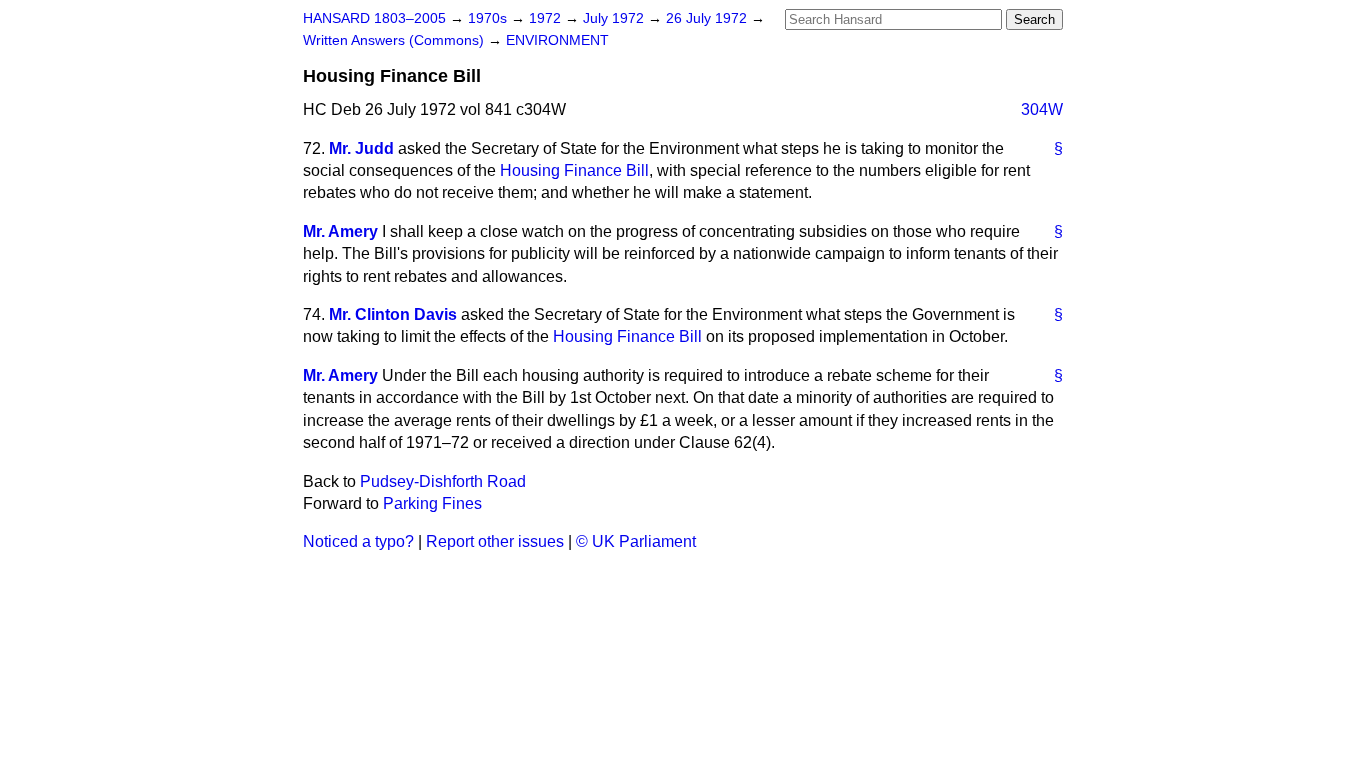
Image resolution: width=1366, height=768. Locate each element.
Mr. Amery (340, 231)
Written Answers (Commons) (395, 40)
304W (1042, 109)
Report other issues (495, 541)
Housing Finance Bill (574, 170)
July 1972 (615, 18)
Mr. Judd (361, 148)
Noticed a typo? (358, 541)
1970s (489, 18)
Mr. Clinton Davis (393, 314)
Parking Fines (432, 503)
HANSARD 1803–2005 (374, 18)
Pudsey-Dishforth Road (443, 481)
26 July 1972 (708, 18)
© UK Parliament (636, 541)
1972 (547, 18)
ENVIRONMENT (557, 40)
